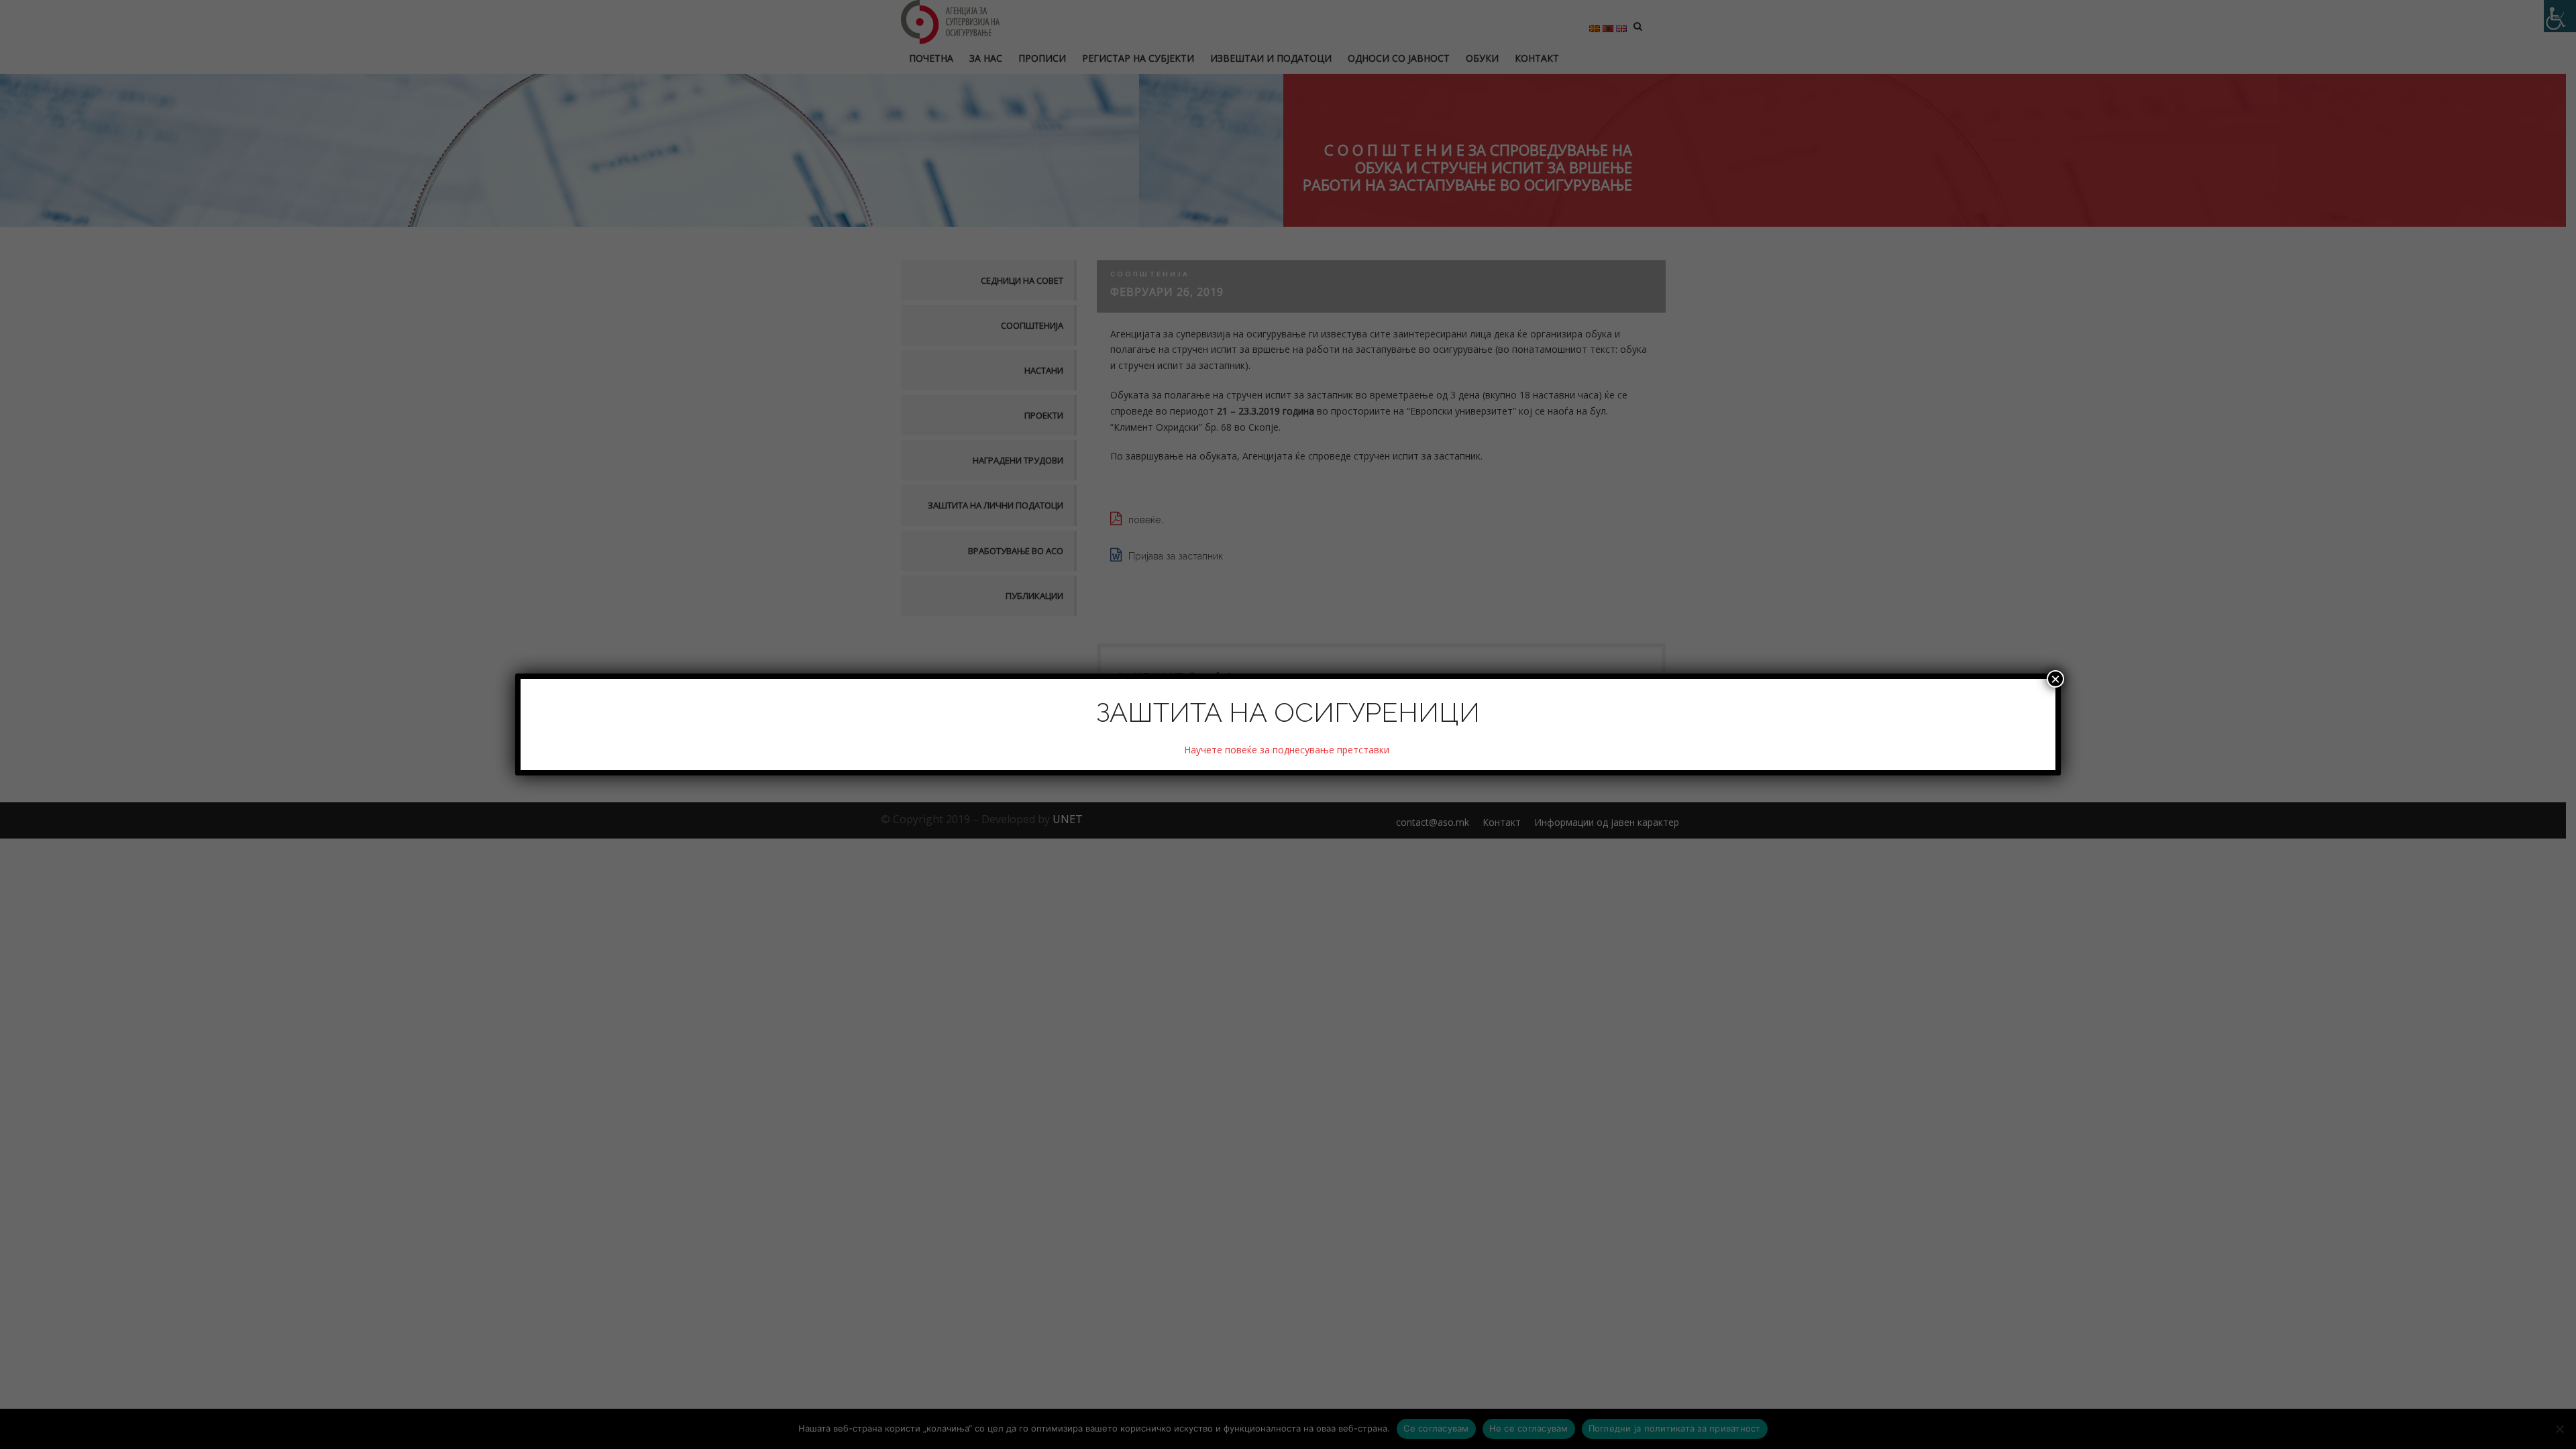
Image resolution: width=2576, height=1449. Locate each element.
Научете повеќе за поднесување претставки (1288, 750)
